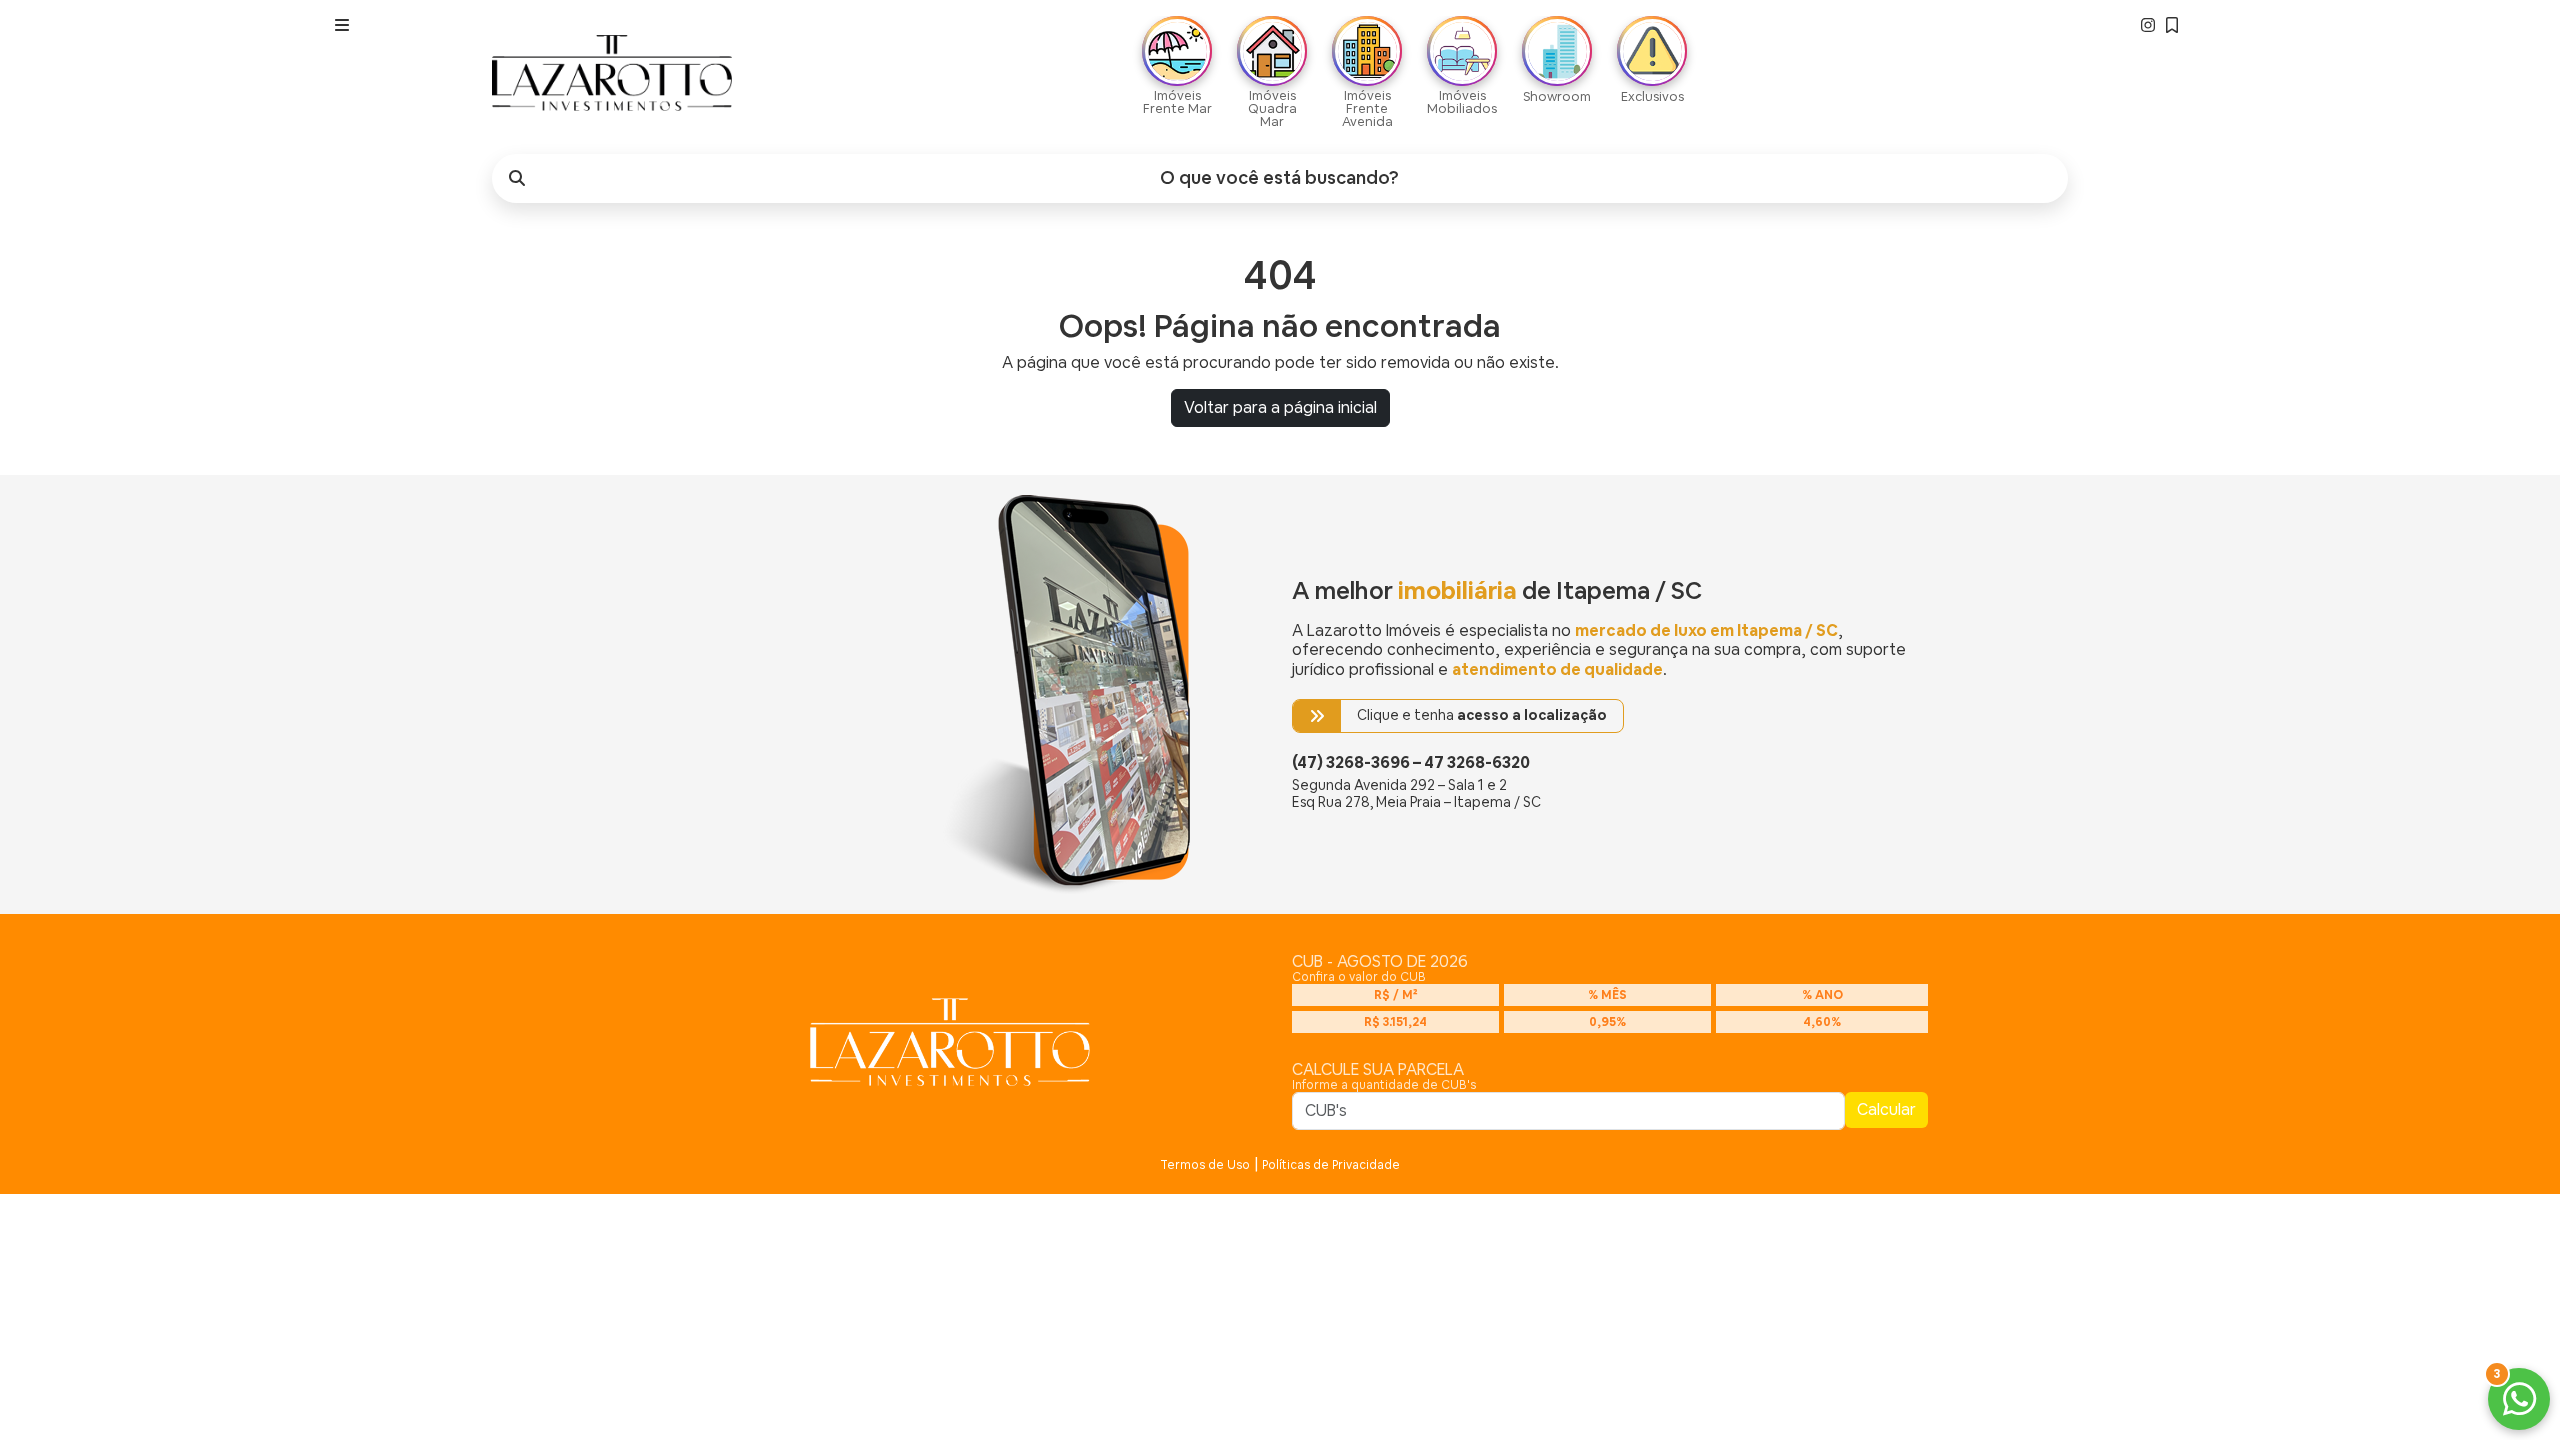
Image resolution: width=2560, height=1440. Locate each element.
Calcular (1886, 1109)
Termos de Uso (1205, 1165)
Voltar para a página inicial (1280, 407)
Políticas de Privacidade (1331, 1165)
